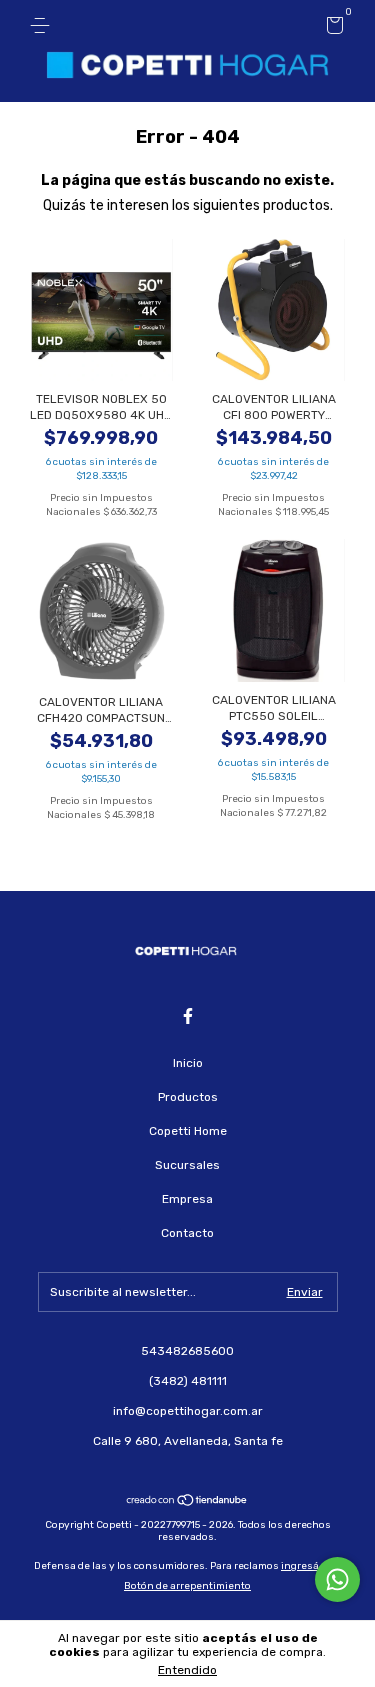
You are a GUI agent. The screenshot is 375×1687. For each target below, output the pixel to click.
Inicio (188, 1063)
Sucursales (187, 1165)
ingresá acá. (311, 1566)
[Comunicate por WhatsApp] (337, 1579)
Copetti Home (188, 1131)
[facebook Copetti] (188, 1016)
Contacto (187, 1233)
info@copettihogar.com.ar (188, 1411)
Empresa (187, 1199)
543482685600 (187, 1351)
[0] (331, 29)
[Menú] (43, 26)
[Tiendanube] (187, 1502)
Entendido (187, 1670)
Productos (188, 1097)
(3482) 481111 (188, 1381)
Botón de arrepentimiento (187, 1586)
